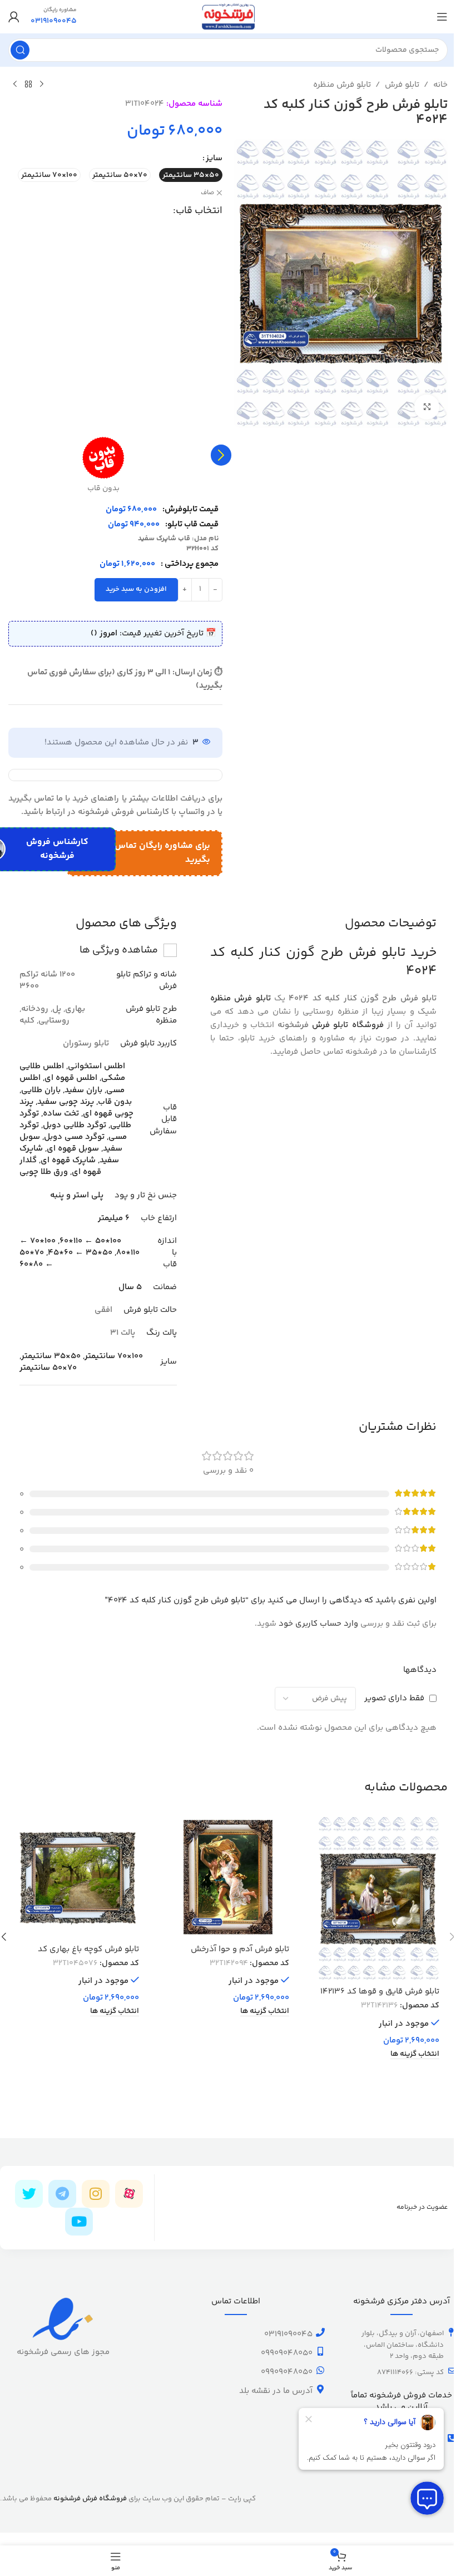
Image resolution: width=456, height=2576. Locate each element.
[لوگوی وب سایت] (228, 16)
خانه (440, 85)
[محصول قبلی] (42, 85)
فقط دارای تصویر (394, 1698)
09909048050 (287, 2353)
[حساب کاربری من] (14, 17)
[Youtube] (79, 2222)
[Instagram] (96, 2194)
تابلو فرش (402, 85)
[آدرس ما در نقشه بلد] (320, 2389)
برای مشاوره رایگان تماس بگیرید (162, 853)
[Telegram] (62, 2194)
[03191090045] (320, 2332)
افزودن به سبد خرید (136, 589)
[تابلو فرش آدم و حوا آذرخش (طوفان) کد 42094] (228, 1877)
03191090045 (288, 2334)
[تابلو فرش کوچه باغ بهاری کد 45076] (78, 1877)
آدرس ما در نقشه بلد (276, 2391)
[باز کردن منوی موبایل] (442, 17)
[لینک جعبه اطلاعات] (54, 17)
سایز (214, 158)
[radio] (191, 175)
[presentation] (221, 455)
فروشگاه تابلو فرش (348, 1025)
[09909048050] (320, 2351)
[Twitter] (29, 2194)
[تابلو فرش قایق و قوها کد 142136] (378, 1899)
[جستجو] (20, 50)
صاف (207, 193)
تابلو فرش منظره (342, 85)
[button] (221, 455)
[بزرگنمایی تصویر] (427, 407)
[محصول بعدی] (15, 85)
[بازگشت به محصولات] (28, 85)
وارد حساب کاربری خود (318, 1624)
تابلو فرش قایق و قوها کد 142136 (380, 1992)
